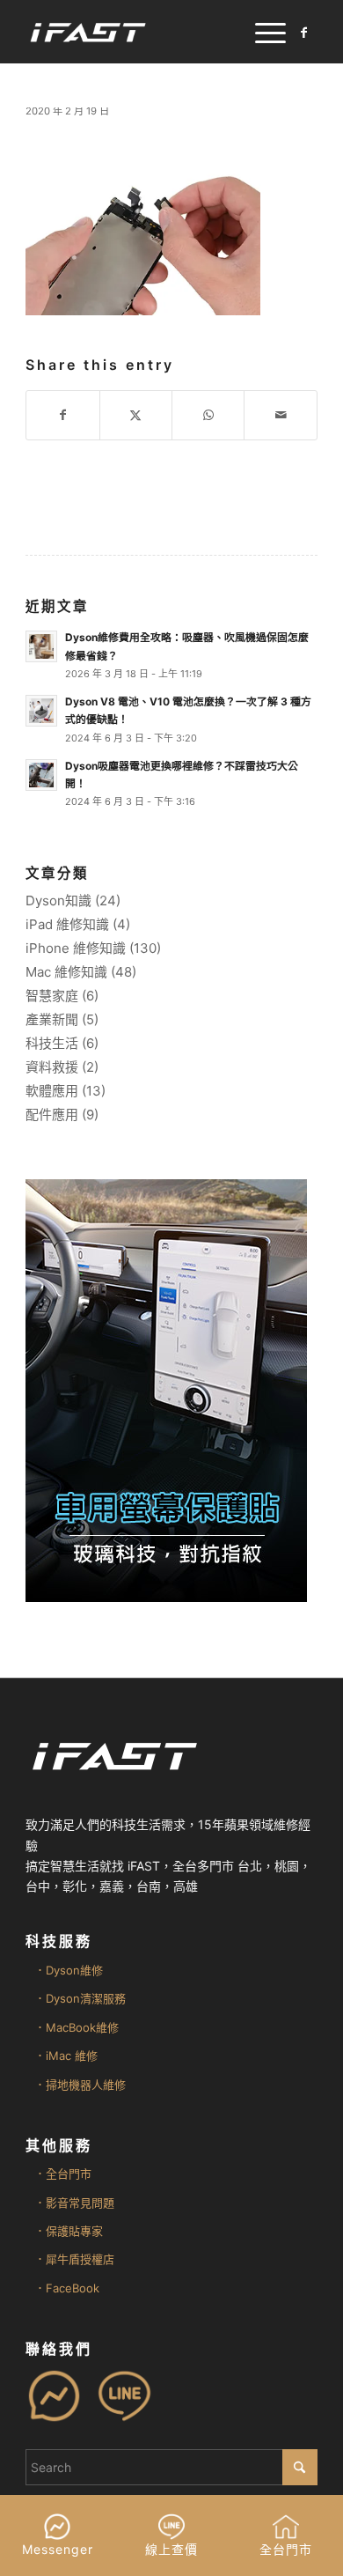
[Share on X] (136, 415)
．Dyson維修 (69, 1970)
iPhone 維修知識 (76, 948)
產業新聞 (52, 1019)
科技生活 (52, 1043)
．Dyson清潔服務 (80, 1998)
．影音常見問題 (74, 2203)
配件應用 (52, 1115)
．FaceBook (67, 2288)
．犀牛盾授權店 (74, 2259)
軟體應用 (52, 1091)
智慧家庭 (52, 996)
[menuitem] (262, 32)
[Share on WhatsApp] (208, 415)
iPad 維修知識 (67, 924)
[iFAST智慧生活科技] (142, 32)
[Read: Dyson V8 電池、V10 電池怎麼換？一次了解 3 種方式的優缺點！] (41, 711)
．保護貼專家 (69, 2231)
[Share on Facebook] (62, 415)
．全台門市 (63, 2174)
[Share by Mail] (280, 415)
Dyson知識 (58, 900)
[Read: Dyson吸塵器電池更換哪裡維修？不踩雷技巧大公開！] (41, 775)
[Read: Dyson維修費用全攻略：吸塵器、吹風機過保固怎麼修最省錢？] (41, 646)
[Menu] (262, 32)
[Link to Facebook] (304, 33)
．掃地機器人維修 (80, 2085)
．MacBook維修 (77, 2027)
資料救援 (52, 1067)
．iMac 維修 (66, 2056)
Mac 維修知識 (66, 972)
